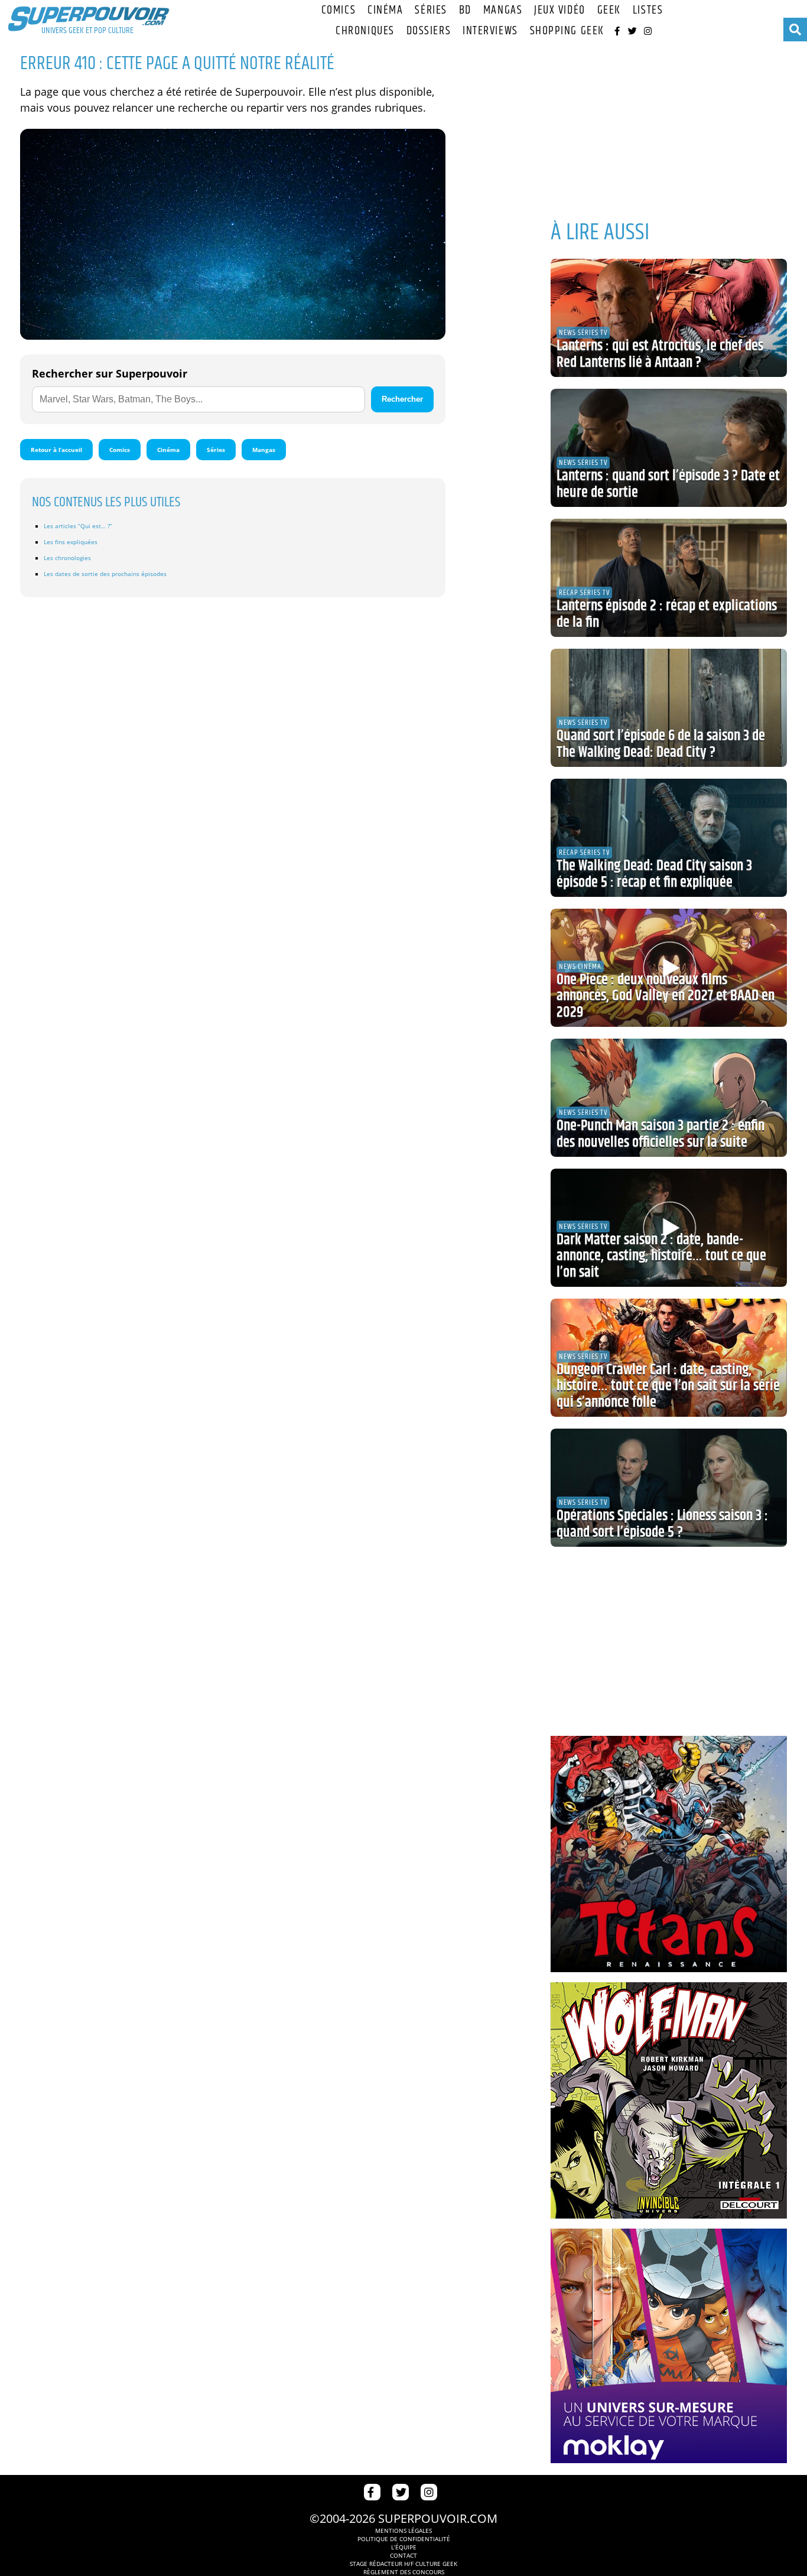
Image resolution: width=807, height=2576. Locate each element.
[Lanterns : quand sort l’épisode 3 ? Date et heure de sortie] (669, 448)
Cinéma (385, 10)
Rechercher (402, 399)
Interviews (490, 31)
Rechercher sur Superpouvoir (110, 373)
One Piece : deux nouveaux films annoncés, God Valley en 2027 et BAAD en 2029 (666, 996)
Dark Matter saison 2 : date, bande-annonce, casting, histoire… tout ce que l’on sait (661, 1256)
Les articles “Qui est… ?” (78, 526)
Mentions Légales (403, 2531)
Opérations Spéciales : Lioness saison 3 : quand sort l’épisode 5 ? (662, 1524)
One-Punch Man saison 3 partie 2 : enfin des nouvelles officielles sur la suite (660, 1134)
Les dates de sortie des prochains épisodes (105, 574)
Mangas (503, 10)
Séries (431, 10)
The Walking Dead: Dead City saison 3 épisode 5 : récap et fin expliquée (654, 874)
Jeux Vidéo (560, 10)
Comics (339, 10)
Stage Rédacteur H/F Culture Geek (403, 2564)
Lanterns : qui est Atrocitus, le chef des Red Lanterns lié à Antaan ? (660, 354)
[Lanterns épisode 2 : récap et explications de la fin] (669, 578)
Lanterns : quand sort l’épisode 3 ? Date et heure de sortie (668, 484)
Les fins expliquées (71, 542)
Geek (609, 10)
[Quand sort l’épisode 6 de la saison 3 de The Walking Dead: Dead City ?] (669, 708)
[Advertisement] (669, 124)
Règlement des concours (404, 2572)
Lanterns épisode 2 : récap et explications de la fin (667, 614)
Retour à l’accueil (56, 450)
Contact (403, 2555)
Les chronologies (67, 558)
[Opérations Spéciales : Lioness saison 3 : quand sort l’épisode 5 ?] (669, 1488)
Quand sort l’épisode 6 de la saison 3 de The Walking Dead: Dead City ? (661, 744)
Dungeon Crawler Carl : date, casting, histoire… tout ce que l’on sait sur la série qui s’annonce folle (668, 1386)
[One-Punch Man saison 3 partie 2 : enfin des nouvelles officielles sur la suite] (669, 1098)
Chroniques (365, 31)
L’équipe (404, 2547)
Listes (648, 10)
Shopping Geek (567, 31)
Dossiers (429, 31)
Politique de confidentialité (404, 2539)
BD (465, 10)
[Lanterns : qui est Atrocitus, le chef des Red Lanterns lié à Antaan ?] (669, 318)
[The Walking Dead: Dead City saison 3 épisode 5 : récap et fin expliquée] (669, 838)
